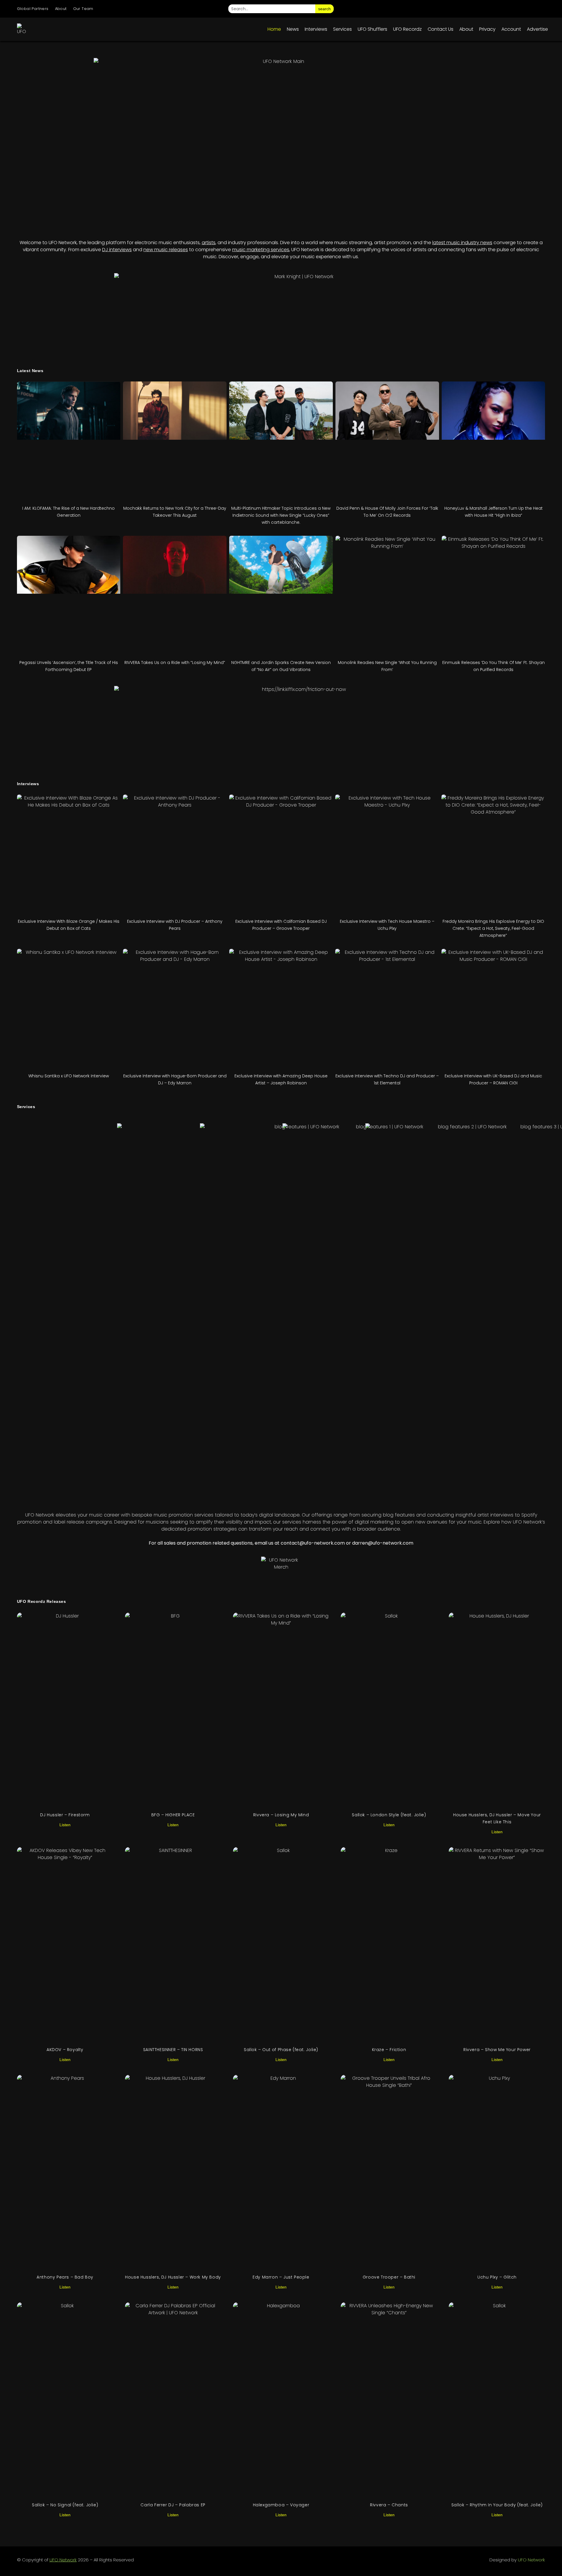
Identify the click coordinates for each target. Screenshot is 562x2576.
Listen (65, 1825)
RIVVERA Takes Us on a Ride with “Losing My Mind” (175, 663)
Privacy (487, 29)
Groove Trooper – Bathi (389, 2277)
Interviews (316, 29)
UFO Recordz (407, 29)
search (324, 9)
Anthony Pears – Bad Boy (65, 2277)
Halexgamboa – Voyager (281, 2505)
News (293, 29)
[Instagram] (474, 9)
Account (511, 29)
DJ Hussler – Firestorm (65, 1815)
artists (209, 243)
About (61, 9)
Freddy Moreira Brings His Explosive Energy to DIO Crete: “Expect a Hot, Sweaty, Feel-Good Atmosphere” (493, 928)
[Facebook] (491, 9)
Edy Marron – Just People (281, 2277)
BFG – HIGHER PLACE (173, 1815)
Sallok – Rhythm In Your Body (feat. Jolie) (497, 2505)
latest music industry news (462, 243)
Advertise (537, 29)
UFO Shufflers (372, 29)
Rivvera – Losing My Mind (281, 1815)
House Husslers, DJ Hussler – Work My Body (173, 2277)
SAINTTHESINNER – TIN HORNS (173, 2050)
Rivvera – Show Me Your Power (497, 2050)
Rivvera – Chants (389, 2505)
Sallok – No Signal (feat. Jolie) (65, 2505)
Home (274, 29)
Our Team (83, 9)
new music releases (166, 250)
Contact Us (441, 29)
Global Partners (33, 9)
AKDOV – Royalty (65, 2050)
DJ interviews (117, 250)
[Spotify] (523, 9)
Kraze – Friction (389, 2050)
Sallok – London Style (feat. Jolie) (389, 1815)
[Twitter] (507, 9)
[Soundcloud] (540, 9)
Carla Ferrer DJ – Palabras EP (173, 2505)
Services (342, 29)
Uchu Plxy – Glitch (497, 2277)
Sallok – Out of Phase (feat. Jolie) (281, 2050)
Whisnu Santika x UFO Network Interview (69, 1076)
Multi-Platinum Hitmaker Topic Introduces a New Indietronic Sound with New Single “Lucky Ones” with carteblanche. (281, 515)
